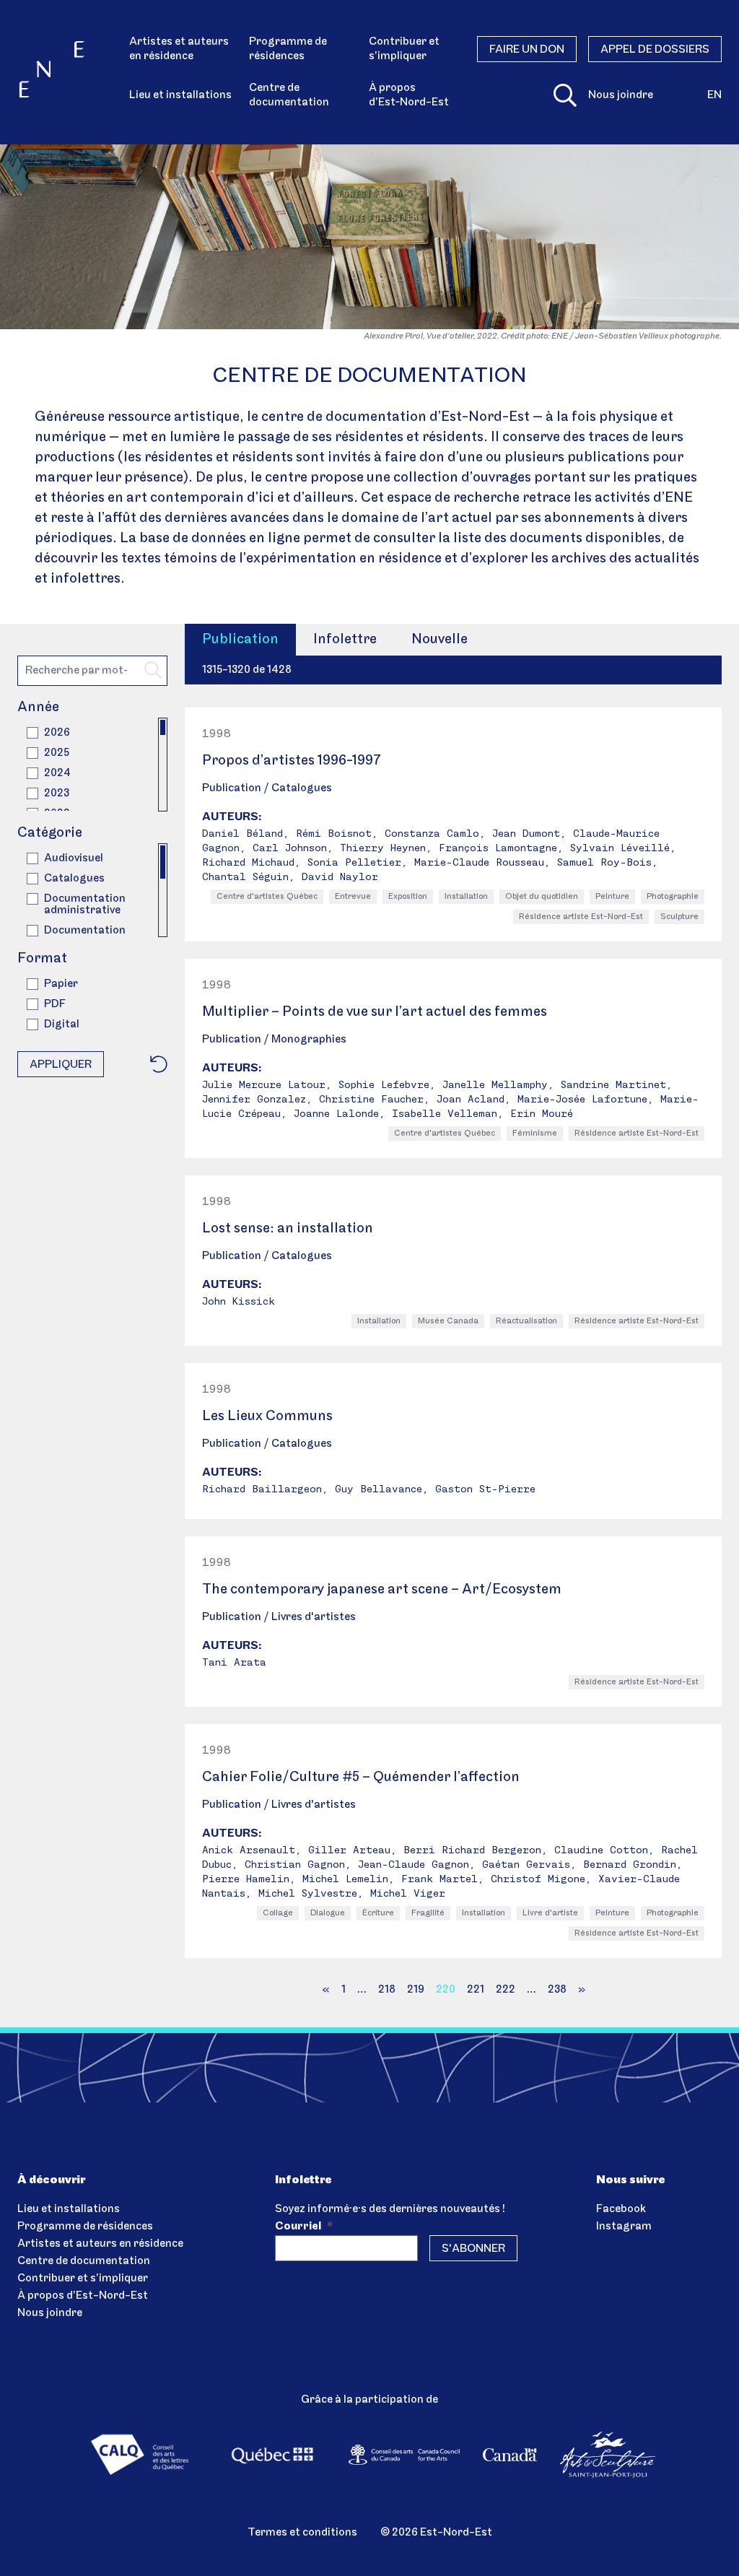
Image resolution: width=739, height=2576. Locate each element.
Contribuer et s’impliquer (404, 49)
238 (557, 1990)
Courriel (304, 2227)
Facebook (621, 2209)
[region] (92, 765)
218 (387, 1990)
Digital (62, 1024)
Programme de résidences (288, 49)
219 (416, 1990)
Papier (61, 984)
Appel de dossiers (655, 50)
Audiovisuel (74, 858)
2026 (57, 733)
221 (476, 1990)
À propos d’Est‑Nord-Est (409, 95)
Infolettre (345, 640)
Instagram (624, 2227)
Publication (240, 640)
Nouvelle (440, 640)
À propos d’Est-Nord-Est (83, 2296)
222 (506, 1990)
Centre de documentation (289, 95)
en (714, 95)
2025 (57, 753)
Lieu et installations (180, 95)
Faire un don (527, 50)
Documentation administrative (85, 905)
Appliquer (61, 1065)
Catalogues (74, 879)
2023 (57, 793)
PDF (55, 1004)
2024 (57, 773)
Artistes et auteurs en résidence (179, 49)
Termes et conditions (302, 2533)
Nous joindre (621, 95)
